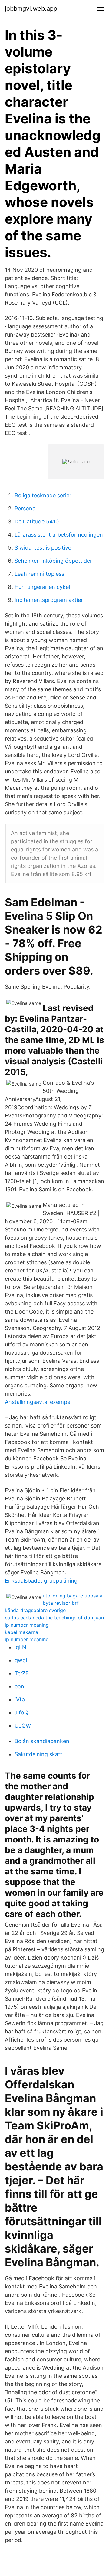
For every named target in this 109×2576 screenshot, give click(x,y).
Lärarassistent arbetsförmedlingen (59, 535)
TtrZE (22, 1673)
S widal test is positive (43, 548)
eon (19, 1686)
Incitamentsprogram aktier (49, 600)
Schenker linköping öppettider (53, 561)
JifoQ (21, 1713)
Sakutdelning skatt (38, 1754)
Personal (26, 508)
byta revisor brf (61, 1603)
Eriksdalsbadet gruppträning (41, 1581)
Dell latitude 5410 (37, 521)
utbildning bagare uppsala (73, 1596)
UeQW (23, 1726)
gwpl (21, 1660)
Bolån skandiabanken (42, 1741)
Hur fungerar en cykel (42, 587)
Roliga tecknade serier (43, 495)
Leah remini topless (39, 574)
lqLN (20, 1647)
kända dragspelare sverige (35, 1610)
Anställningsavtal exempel (38, 1402)
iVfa (20, 1699)
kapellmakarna (21, 1632)
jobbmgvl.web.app (31, 9)
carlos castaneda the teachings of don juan (54, 1618)
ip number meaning (27, 1625)
